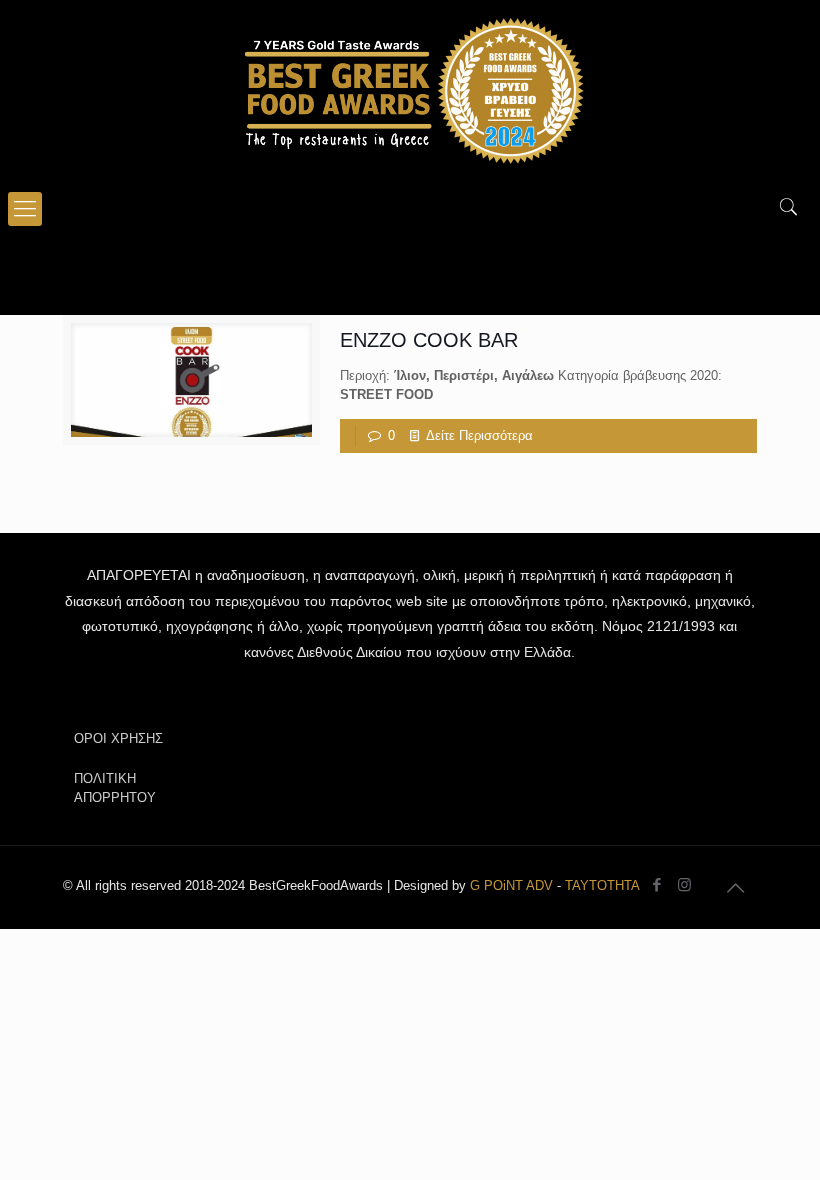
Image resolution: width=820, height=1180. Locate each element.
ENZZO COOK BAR (429, 340)
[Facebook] (657, 884)
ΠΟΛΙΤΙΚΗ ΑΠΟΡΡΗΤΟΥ (115, 788)
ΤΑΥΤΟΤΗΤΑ (602, 885)
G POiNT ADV (511, 885)
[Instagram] (684, 884)
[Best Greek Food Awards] (410, 90)
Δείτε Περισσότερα (479, 435)
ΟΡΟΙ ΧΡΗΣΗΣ (118, 738)
